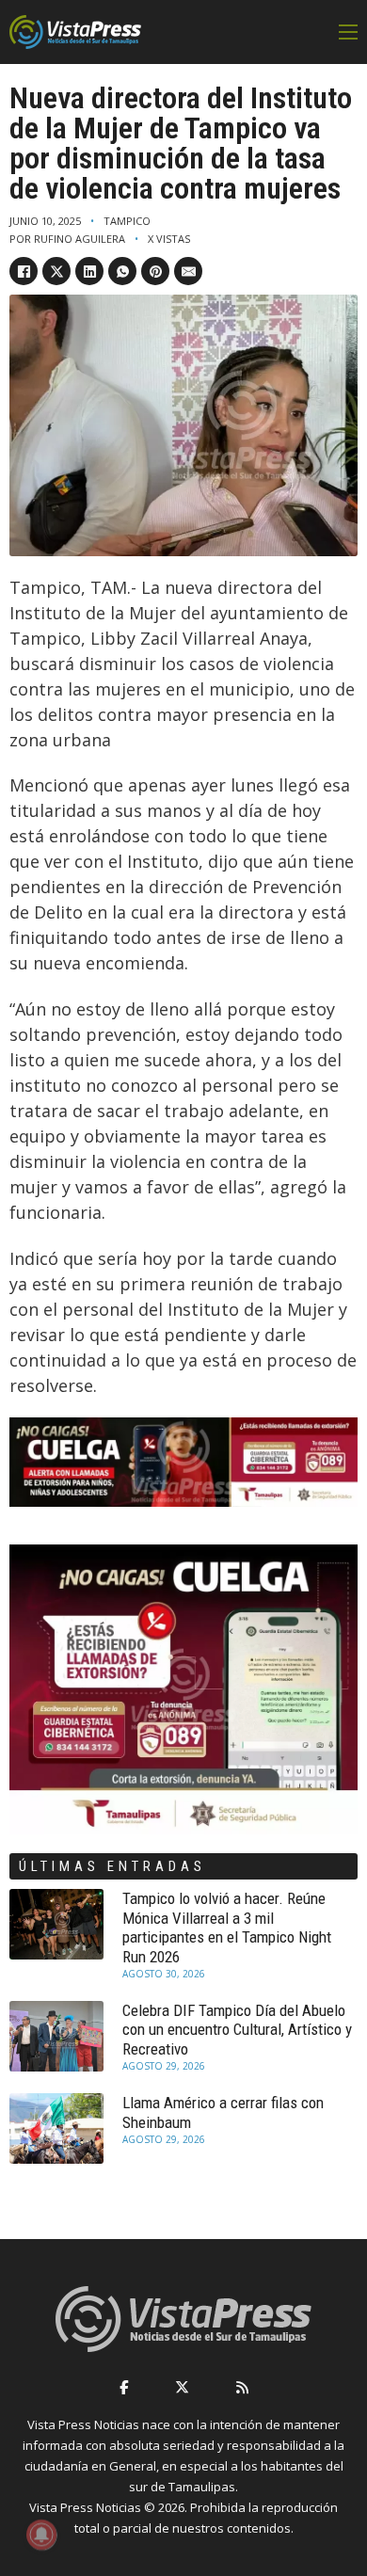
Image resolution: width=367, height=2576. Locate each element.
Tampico (127, 221)
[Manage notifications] (41, 2535)
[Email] (188, 271)
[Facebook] (24, 271)
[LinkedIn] (89, 271)
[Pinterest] (155, 271)
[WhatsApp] (122, 271)
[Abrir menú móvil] (348, 32)
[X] (56, 271)
